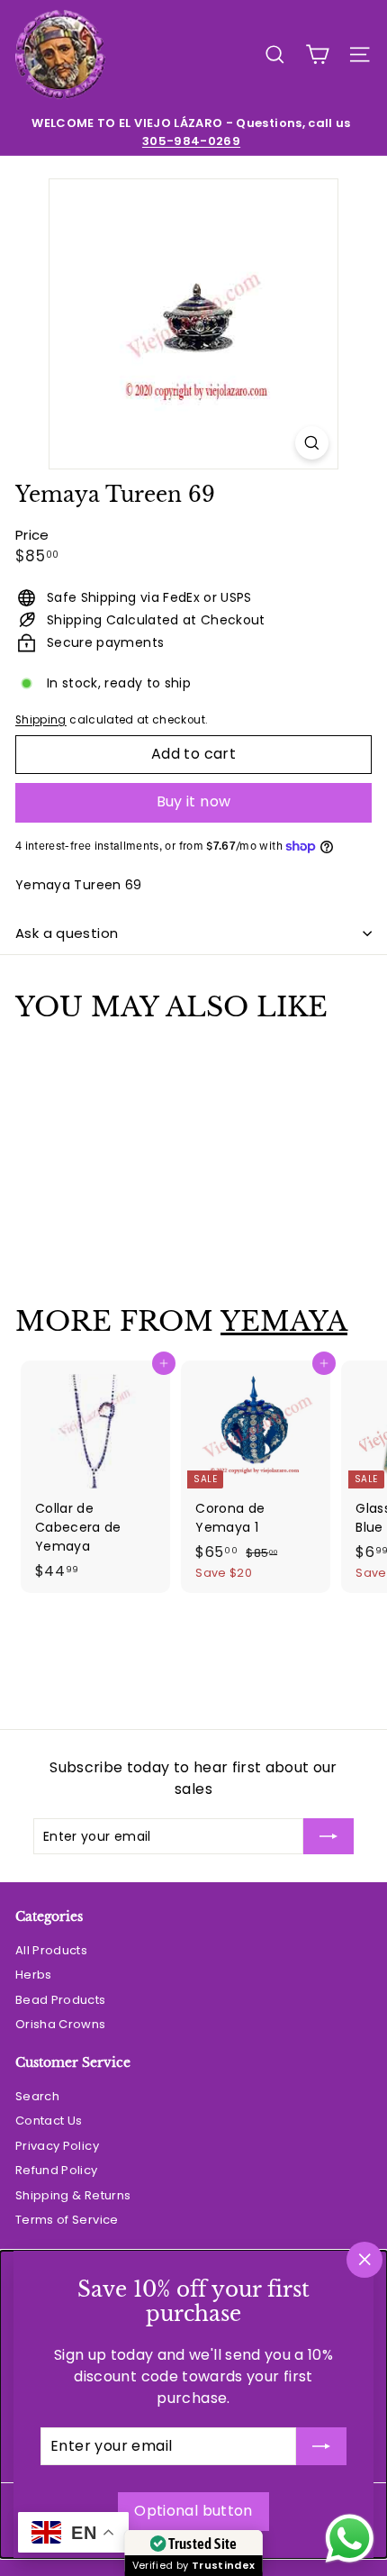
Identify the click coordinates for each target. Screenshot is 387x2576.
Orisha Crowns (61, 2024)
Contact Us (49, 2121)
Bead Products (61, 2000)
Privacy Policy (57, 2146)
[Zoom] (312, 443)
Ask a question (67, 933)
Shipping (41, 720)
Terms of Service (67, 2220)
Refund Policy (57, 2170)
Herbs (34, 1975)
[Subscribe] (321, 2446)
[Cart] (317, 55)
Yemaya (284, 1321)
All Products (51, 1950)
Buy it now (194, 801)
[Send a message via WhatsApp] (350, 2539)
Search (37, 2096)
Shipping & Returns (73, 2195)
